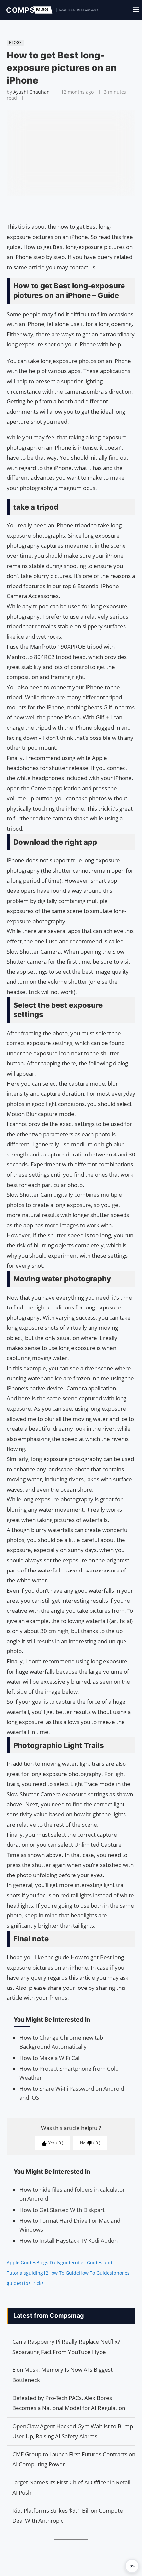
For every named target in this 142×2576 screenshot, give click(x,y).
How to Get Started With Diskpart (62, 2210)
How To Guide (64, 2273)
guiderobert (74, 2263)
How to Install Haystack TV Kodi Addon (69, 2240)
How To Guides (95, 2273)
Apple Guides (21, 2263)
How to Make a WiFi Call (50, 2058)
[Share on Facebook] (68, 213)
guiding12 (37, 2273)
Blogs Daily (48, 2263)
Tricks (37, 2283)
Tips (26, 2283)
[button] (132, 2566)
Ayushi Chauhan (31, 92)
